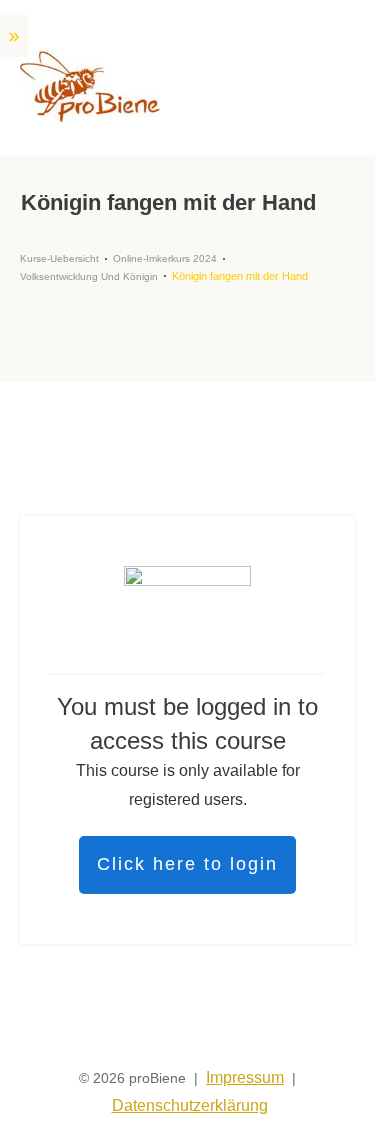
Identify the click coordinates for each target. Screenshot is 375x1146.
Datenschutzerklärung (190, 1105)
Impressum (245, 1077)
